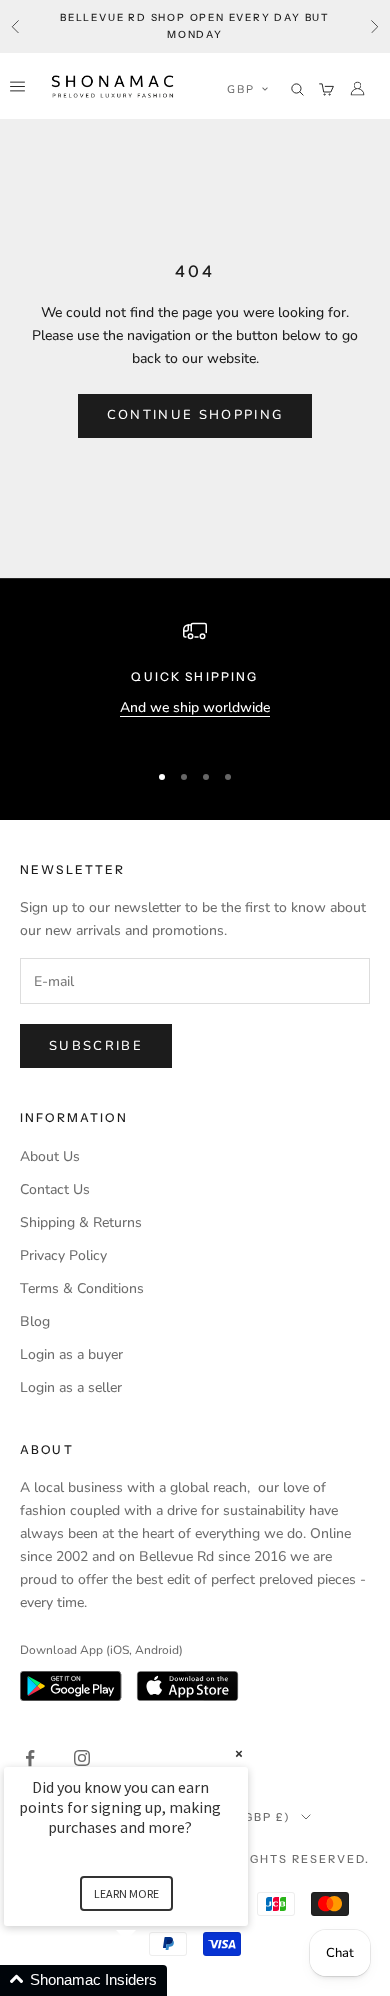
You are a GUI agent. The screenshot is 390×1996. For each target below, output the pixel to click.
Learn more (126, 1893)
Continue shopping (195, 415)
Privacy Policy (63, 1255)
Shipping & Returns (81, 1222)
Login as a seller (71, 1387)
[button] (248, 89)
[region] (195, 680)
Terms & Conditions (82, 1288)
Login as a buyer (71, 1354)
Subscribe (96, 1046)
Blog (35, 1321)
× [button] (239, 1753)
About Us (50, 1156)
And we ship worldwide (195, 707)
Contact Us (55, 1189)
